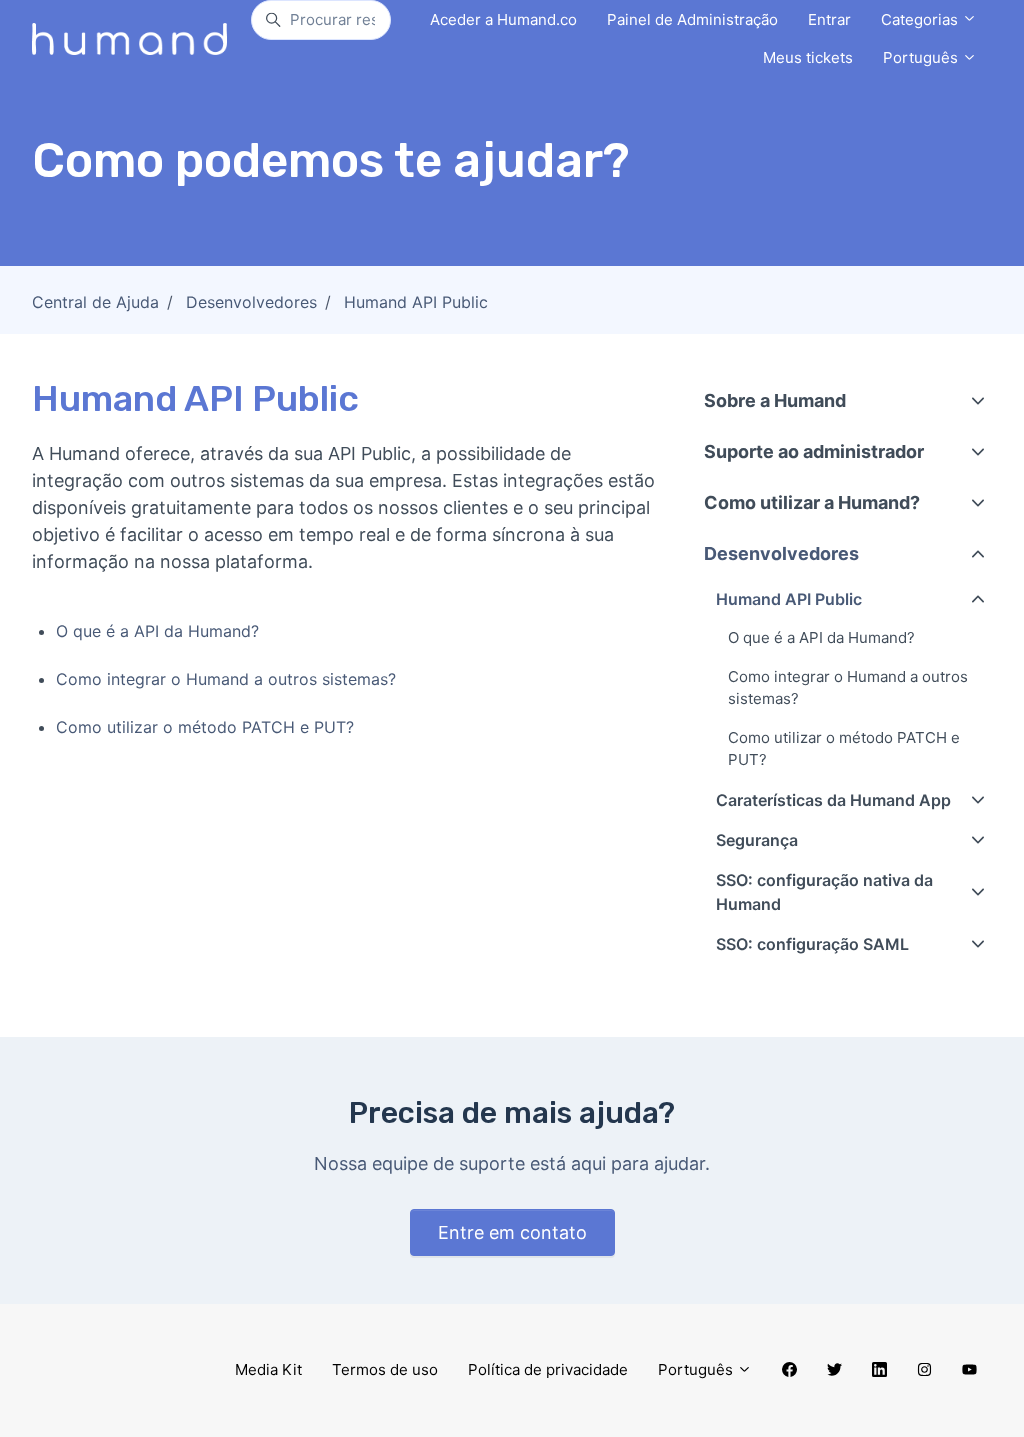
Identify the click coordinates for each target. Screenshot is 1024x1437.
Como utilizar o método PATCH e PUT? (205, 727)
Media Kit (268, 1369)
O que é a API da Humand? (157, 631)
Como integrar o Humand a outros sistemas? (226, 679)
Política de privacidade (548, 1369)
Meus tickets (808, 57)
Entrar (829, 19)
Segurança (757, 840)
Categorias (921, 19)
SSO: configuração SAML (812, 944)
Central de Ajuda (95, 302)
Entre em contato (512, 1232)
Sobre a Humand (775, 400)
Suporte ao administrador (814, 451)
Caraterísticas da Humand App (833, 800)
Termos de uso (385, 1369)
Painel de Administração (692, 19)
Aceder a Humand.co (503, 19)
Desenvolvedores (251, 302)
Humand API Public (416, 302)
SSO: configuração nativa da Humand (824, 892)
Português (922, 57)
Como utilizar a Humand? (812, 502)
